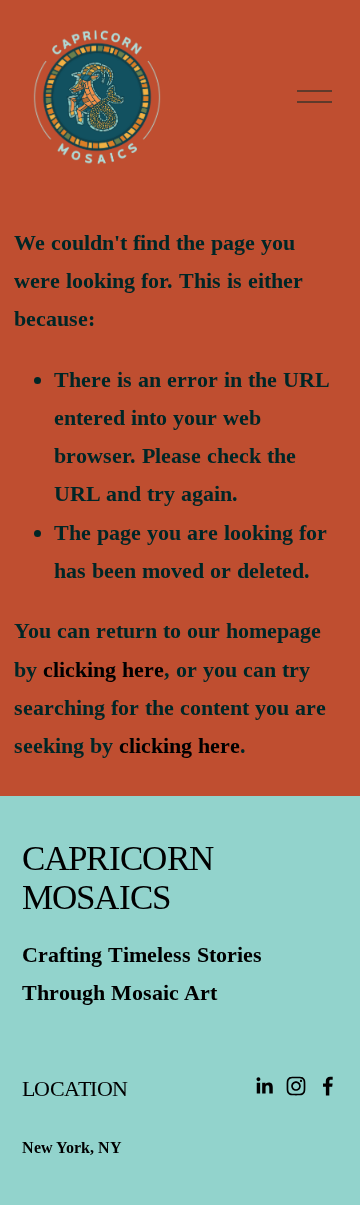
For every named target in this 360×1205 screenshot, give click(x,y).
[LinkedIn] (264, 1086)
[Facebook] (328, 1086)
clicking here (103, 669)
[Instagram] (296, 1086)
